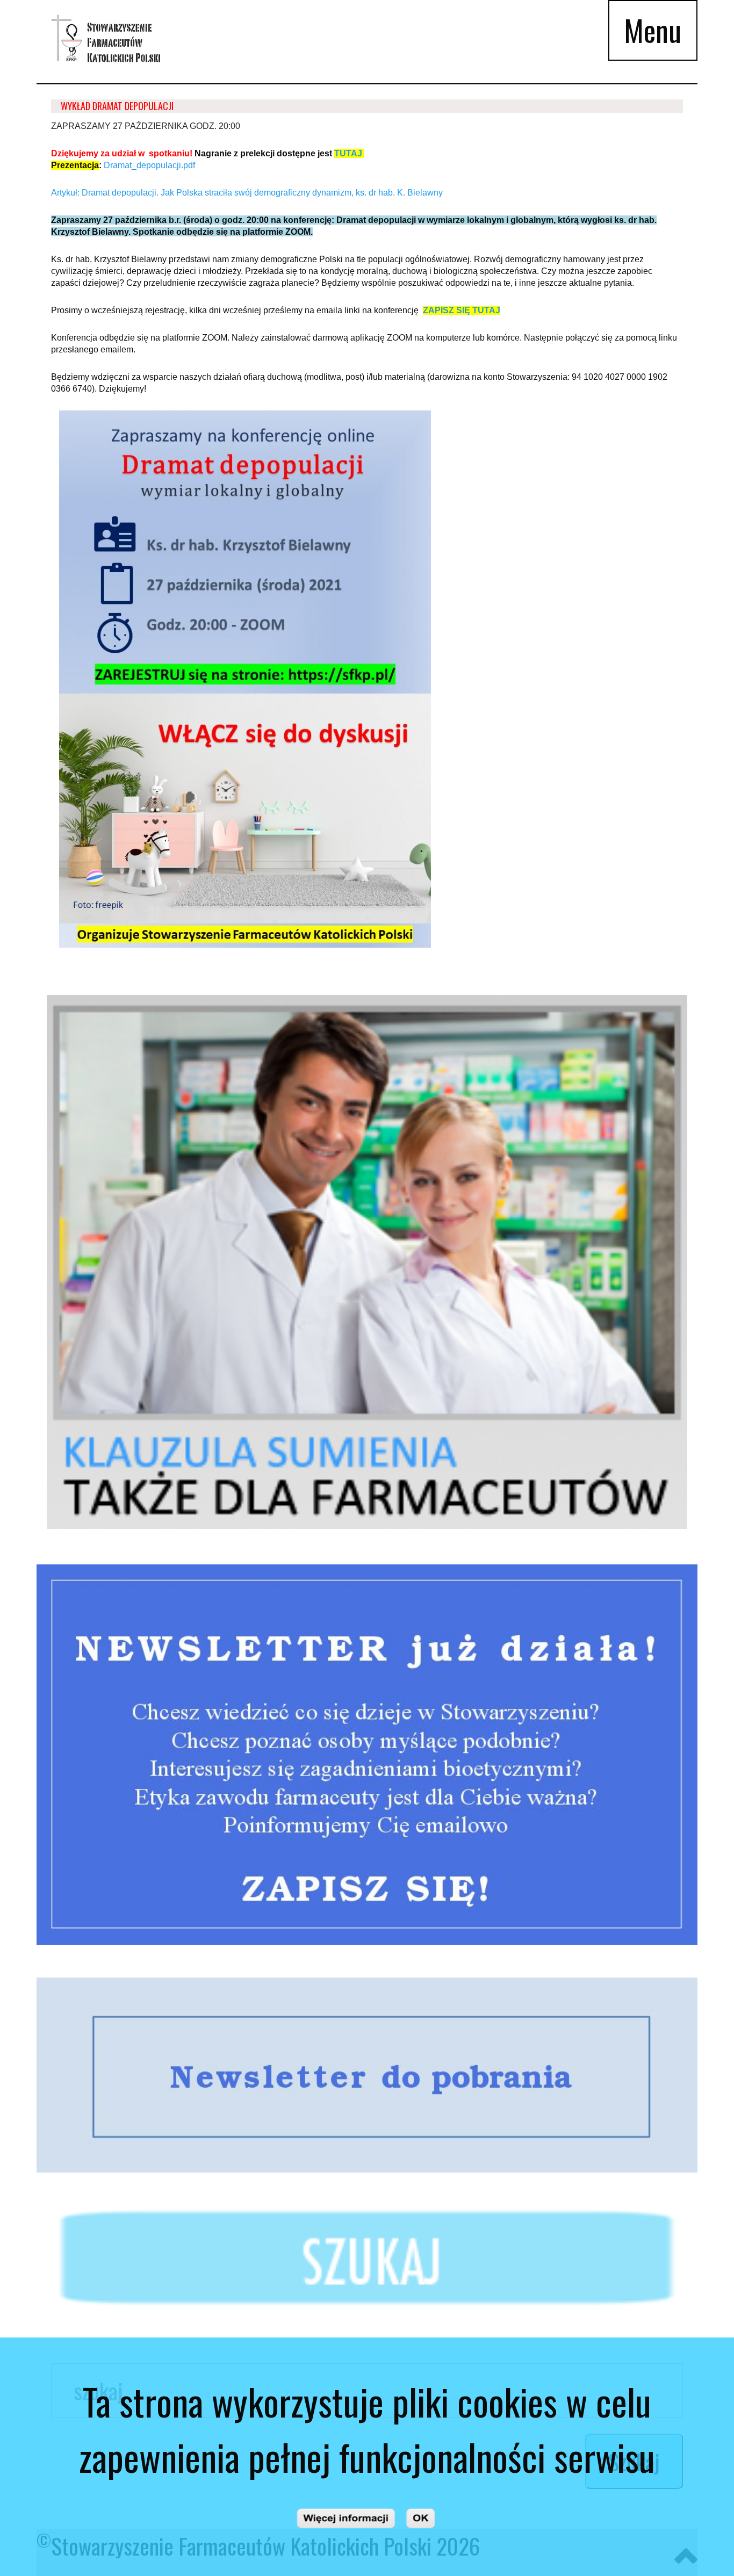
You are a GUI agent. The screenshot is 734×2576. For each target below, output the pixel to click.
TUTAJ (348, 153)
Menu (653, 30)
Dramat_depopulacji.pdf (149, 165)
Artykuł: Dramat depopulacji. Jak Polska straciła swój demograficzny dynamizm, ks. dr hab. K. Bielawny (247, 193)
